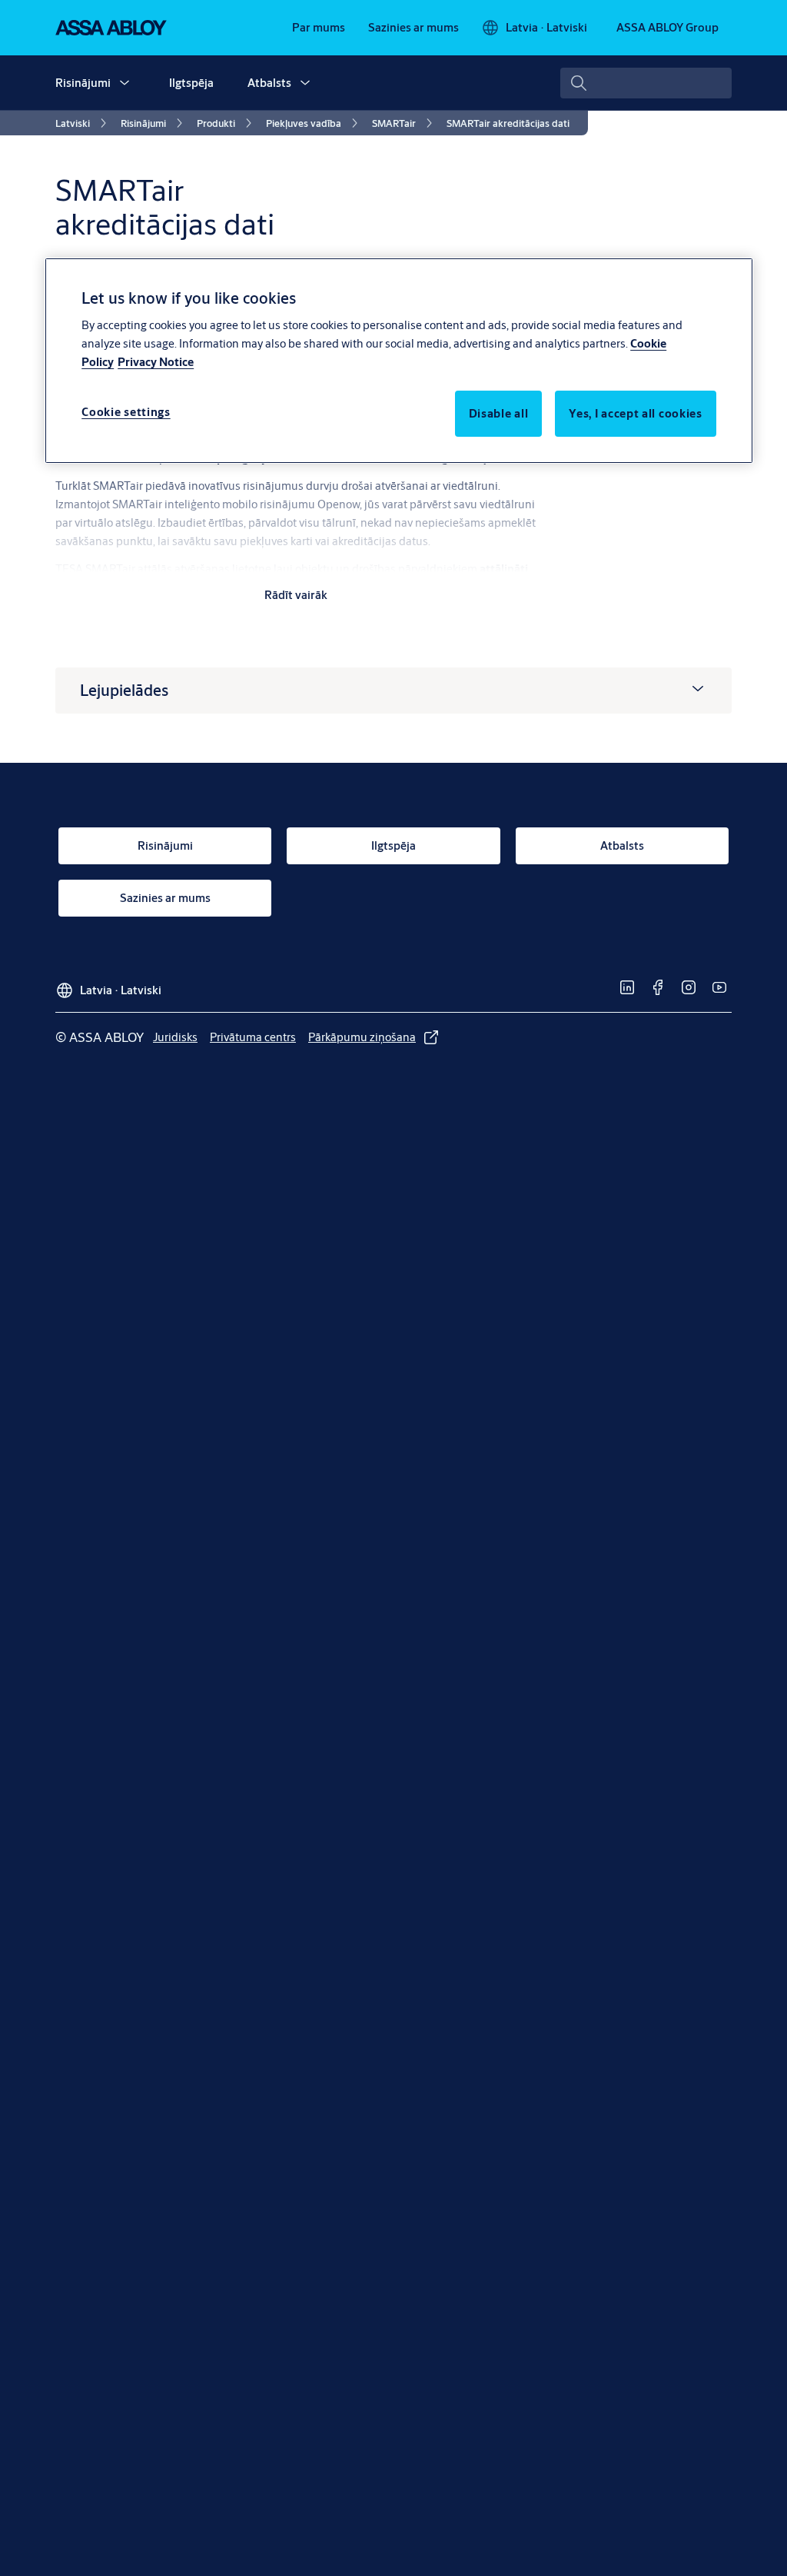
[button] (125, 83)
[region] (399, 361)
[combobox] (646, 83)
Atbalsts (269, 83)
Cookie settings (126, 412)
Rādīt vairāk (296, 595)
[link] (319, 28)
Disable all (499, 413)
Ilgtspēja (191, 83)
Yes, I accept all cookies (636, 413)
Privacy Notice (156, 362)
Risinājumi (83, 83)
